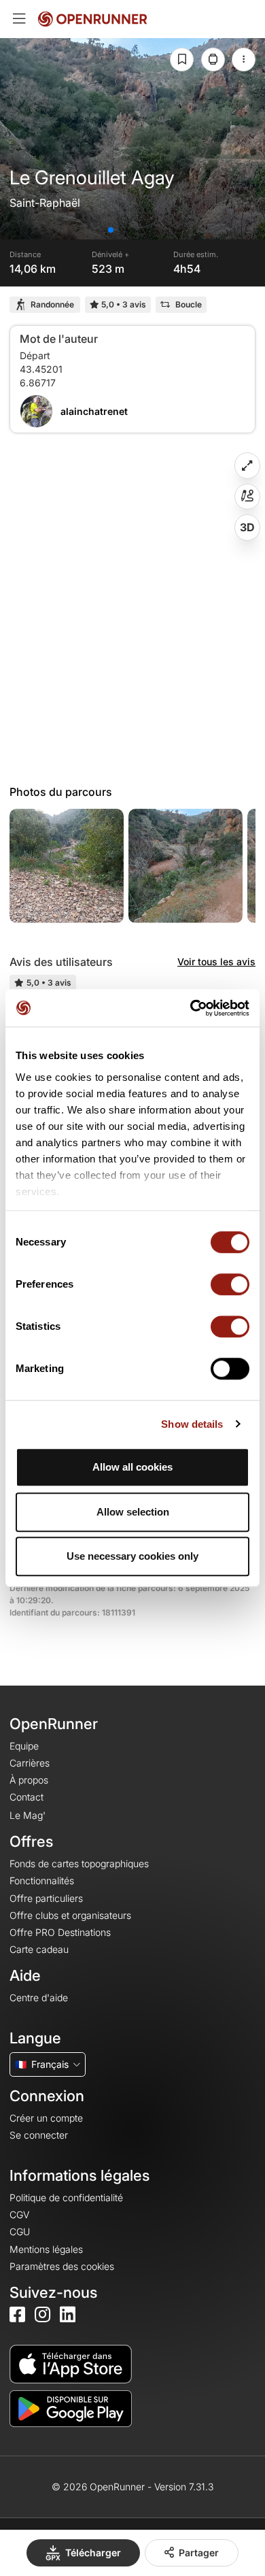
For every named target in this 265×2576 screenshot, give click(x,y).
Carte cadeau (39, 1949)
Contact (26, 1797)
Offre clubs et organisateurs (70, 1915)
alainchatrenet (94, 411)
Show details (192, 1424)
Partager (199, 2553)
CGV (19, 2214)
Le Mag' (28, 1815)
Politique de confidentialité (66, 2197)
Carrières (30, 1763)
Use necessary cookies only (132, 1556)
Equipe (24, 1746)
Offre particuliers (46, 1898)
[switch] (230, 1284)
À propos (29, 1780)
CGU (20, 2231)
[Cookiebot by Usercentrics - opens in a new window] (191, 1008)
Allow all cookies (132, 1467)
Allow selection (133, 1512)
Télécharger (93, 2553)
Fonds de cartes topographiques (79, 1863)
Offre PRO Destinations (60, 1932)
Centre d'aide (39, 1997)
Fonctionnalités (42, 1880)
